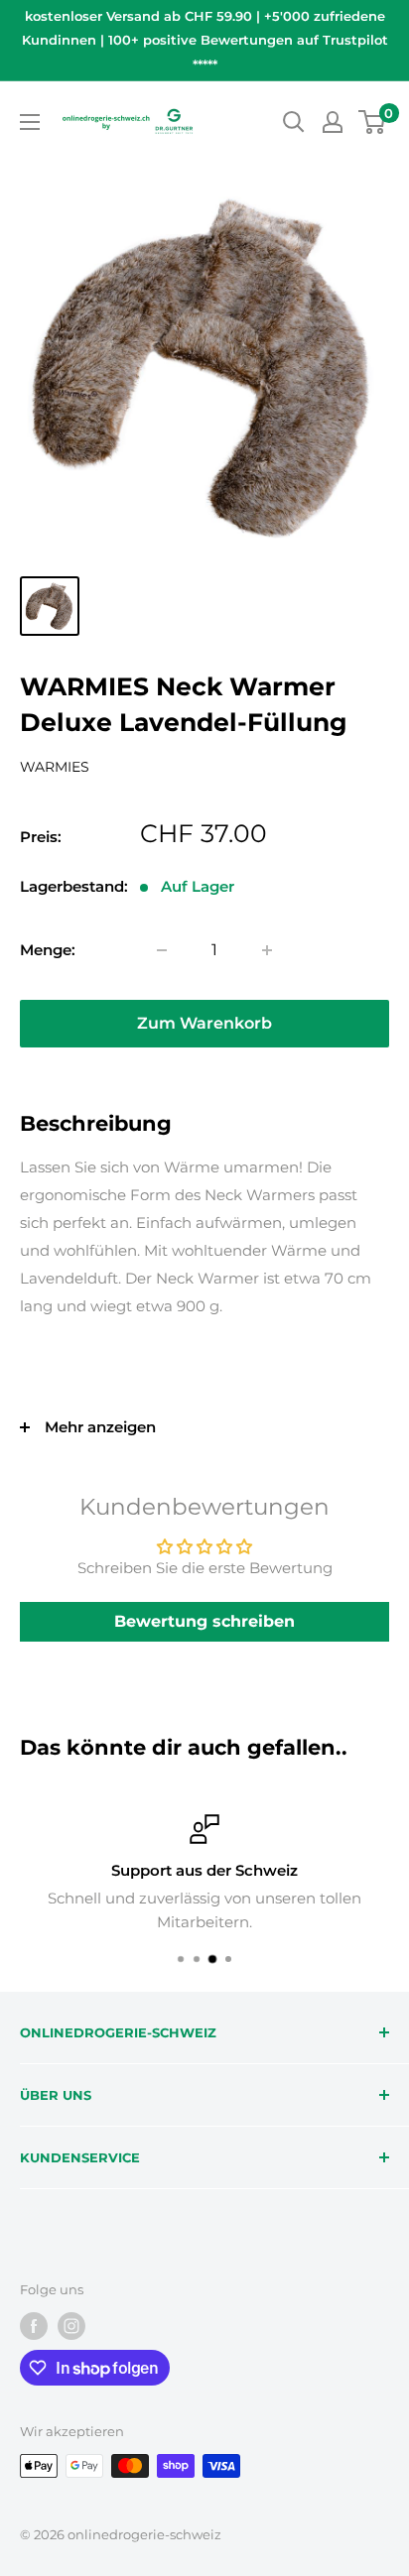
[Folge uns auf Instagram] (71, 2326)
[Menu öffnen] (30, 122)
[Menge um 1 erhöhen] (267, 950)
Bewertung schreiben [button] (204, 1621)
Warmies (55, 767)
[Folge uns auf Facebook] (34, 2326)
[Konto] (333, 122)
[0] (373, 122)
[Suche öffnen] (294, 122)
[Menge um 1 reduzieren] (162, 950)
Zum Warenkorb (204, 1023)
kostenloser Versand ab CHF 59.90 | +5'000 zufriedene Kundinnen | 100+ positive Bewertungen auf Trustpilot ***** (205, 40)
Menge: (48, 950)
